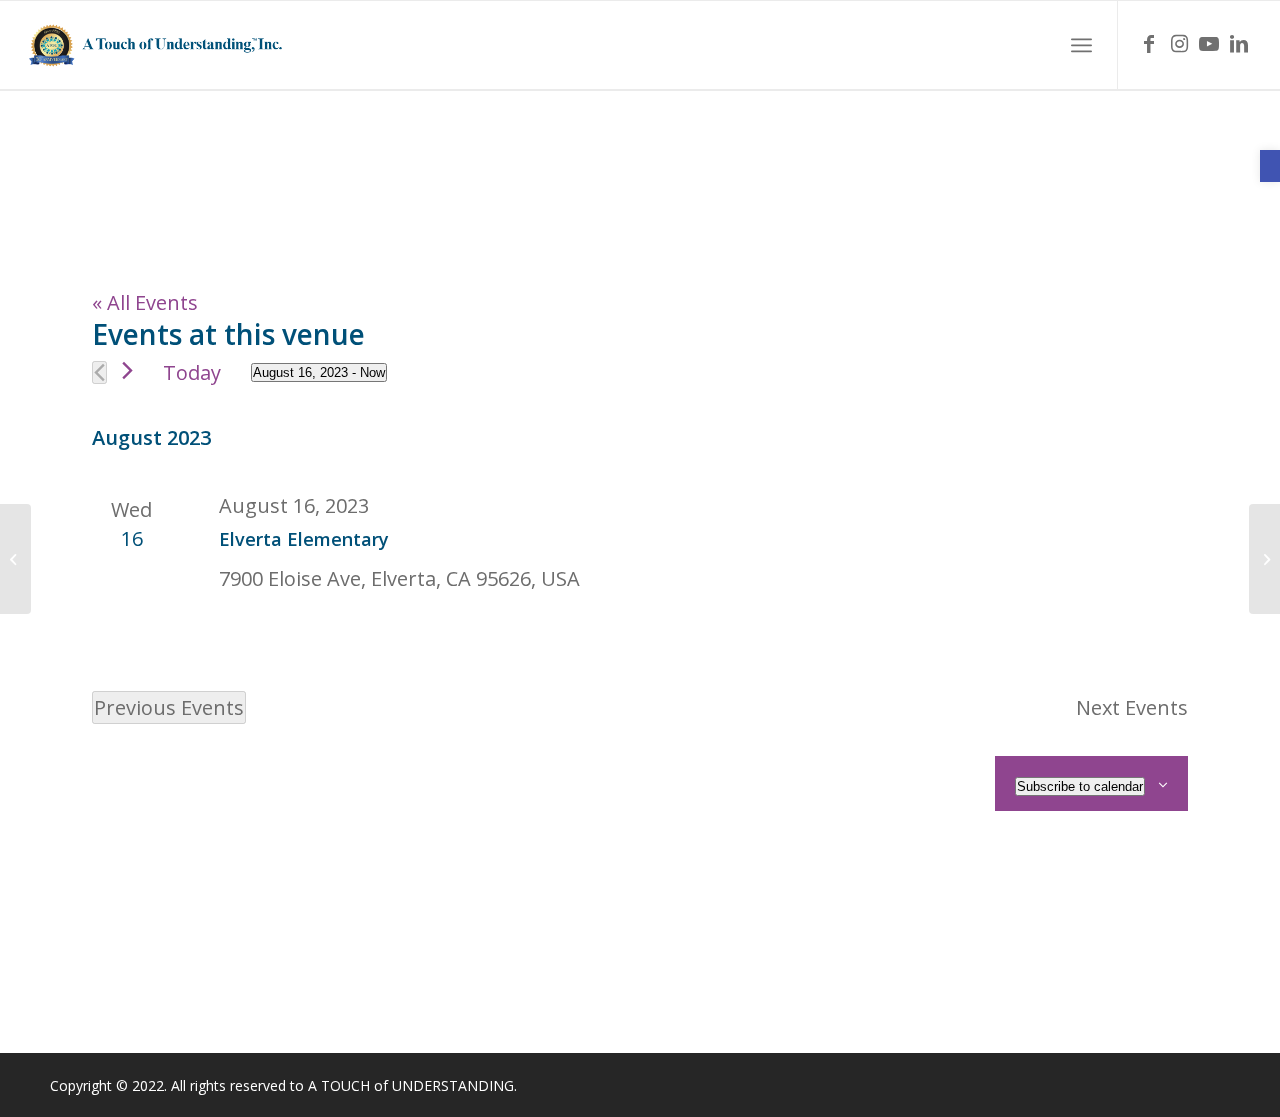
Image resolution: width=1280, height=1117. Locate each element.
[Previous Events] (99, 372)
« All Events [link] (145, 302)
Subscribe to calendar (1080, 786)
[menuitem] (1081, 45)
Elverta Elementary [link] (304, 539)
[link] (1270, 166)
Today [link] (192, 372)
